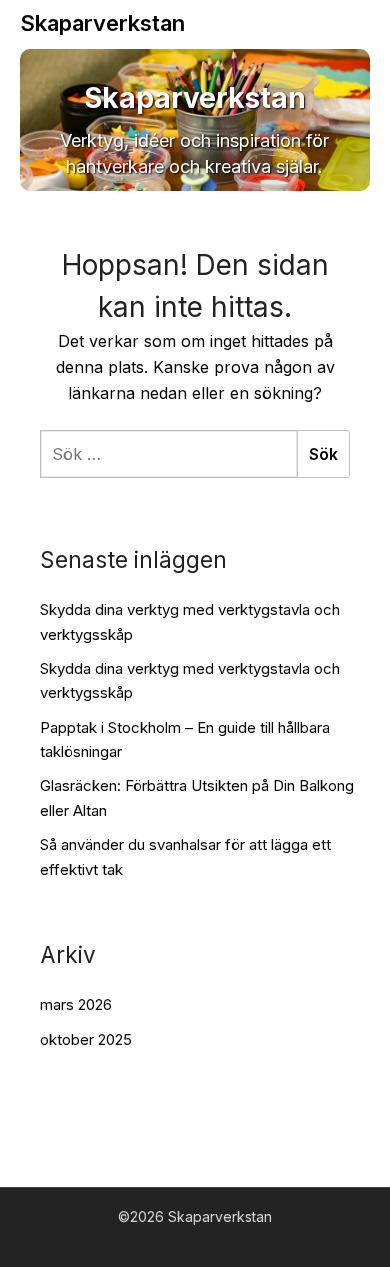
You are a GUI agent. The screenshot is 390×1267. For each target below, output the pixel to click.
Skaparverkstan (102, 23)
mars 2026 (76, 1004)
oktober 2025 (86, 1039)
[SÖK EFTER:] (168, 454)
